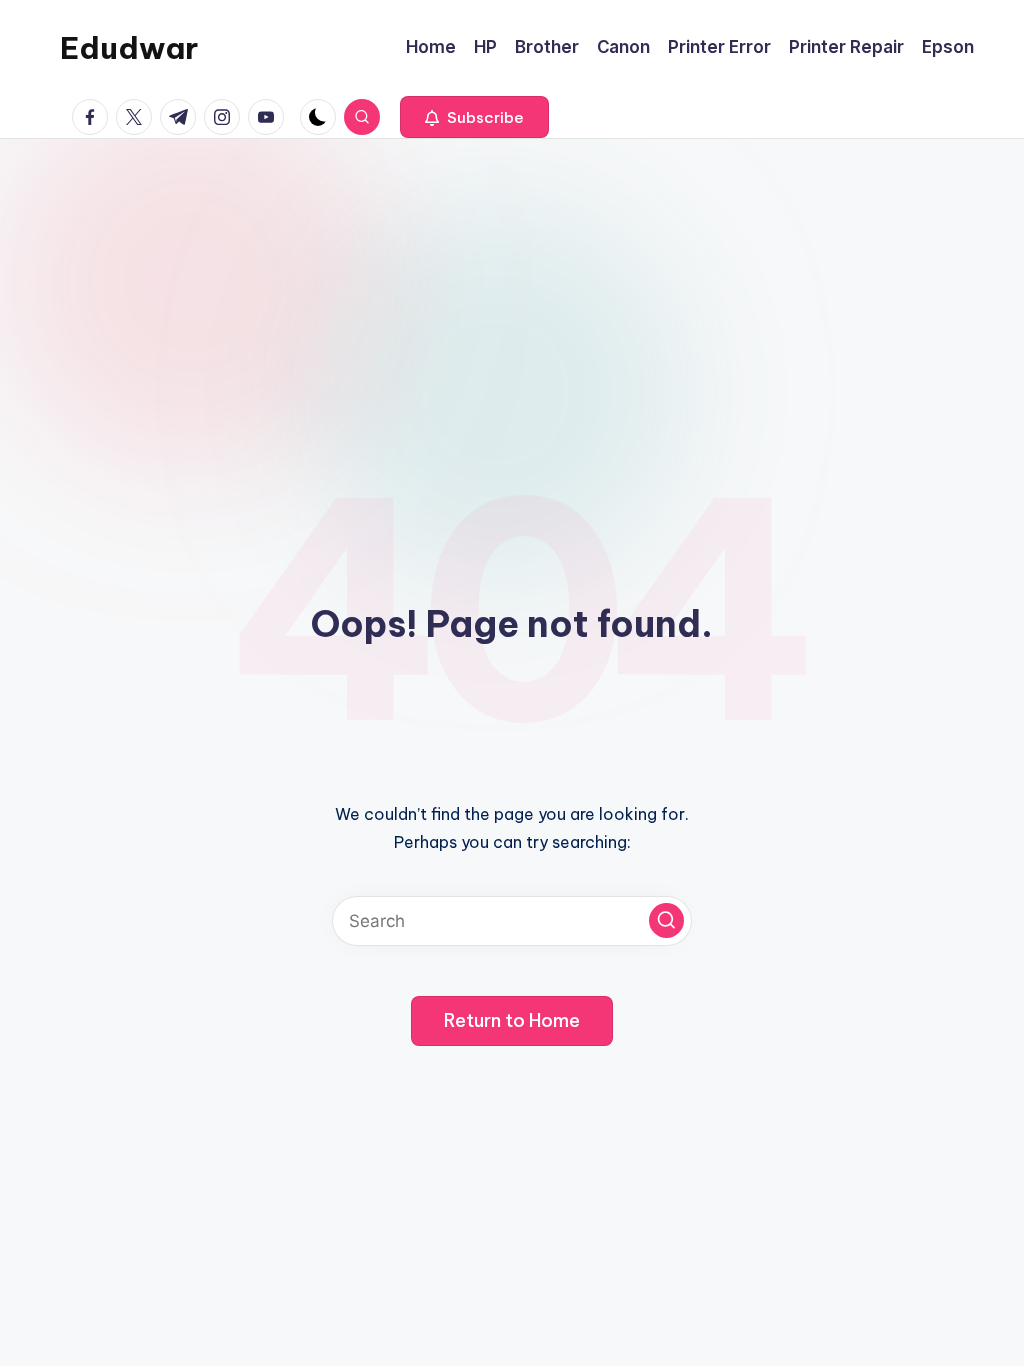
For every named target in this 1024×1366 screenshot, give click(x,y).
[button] (474, 117)
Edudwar (129, 48)
